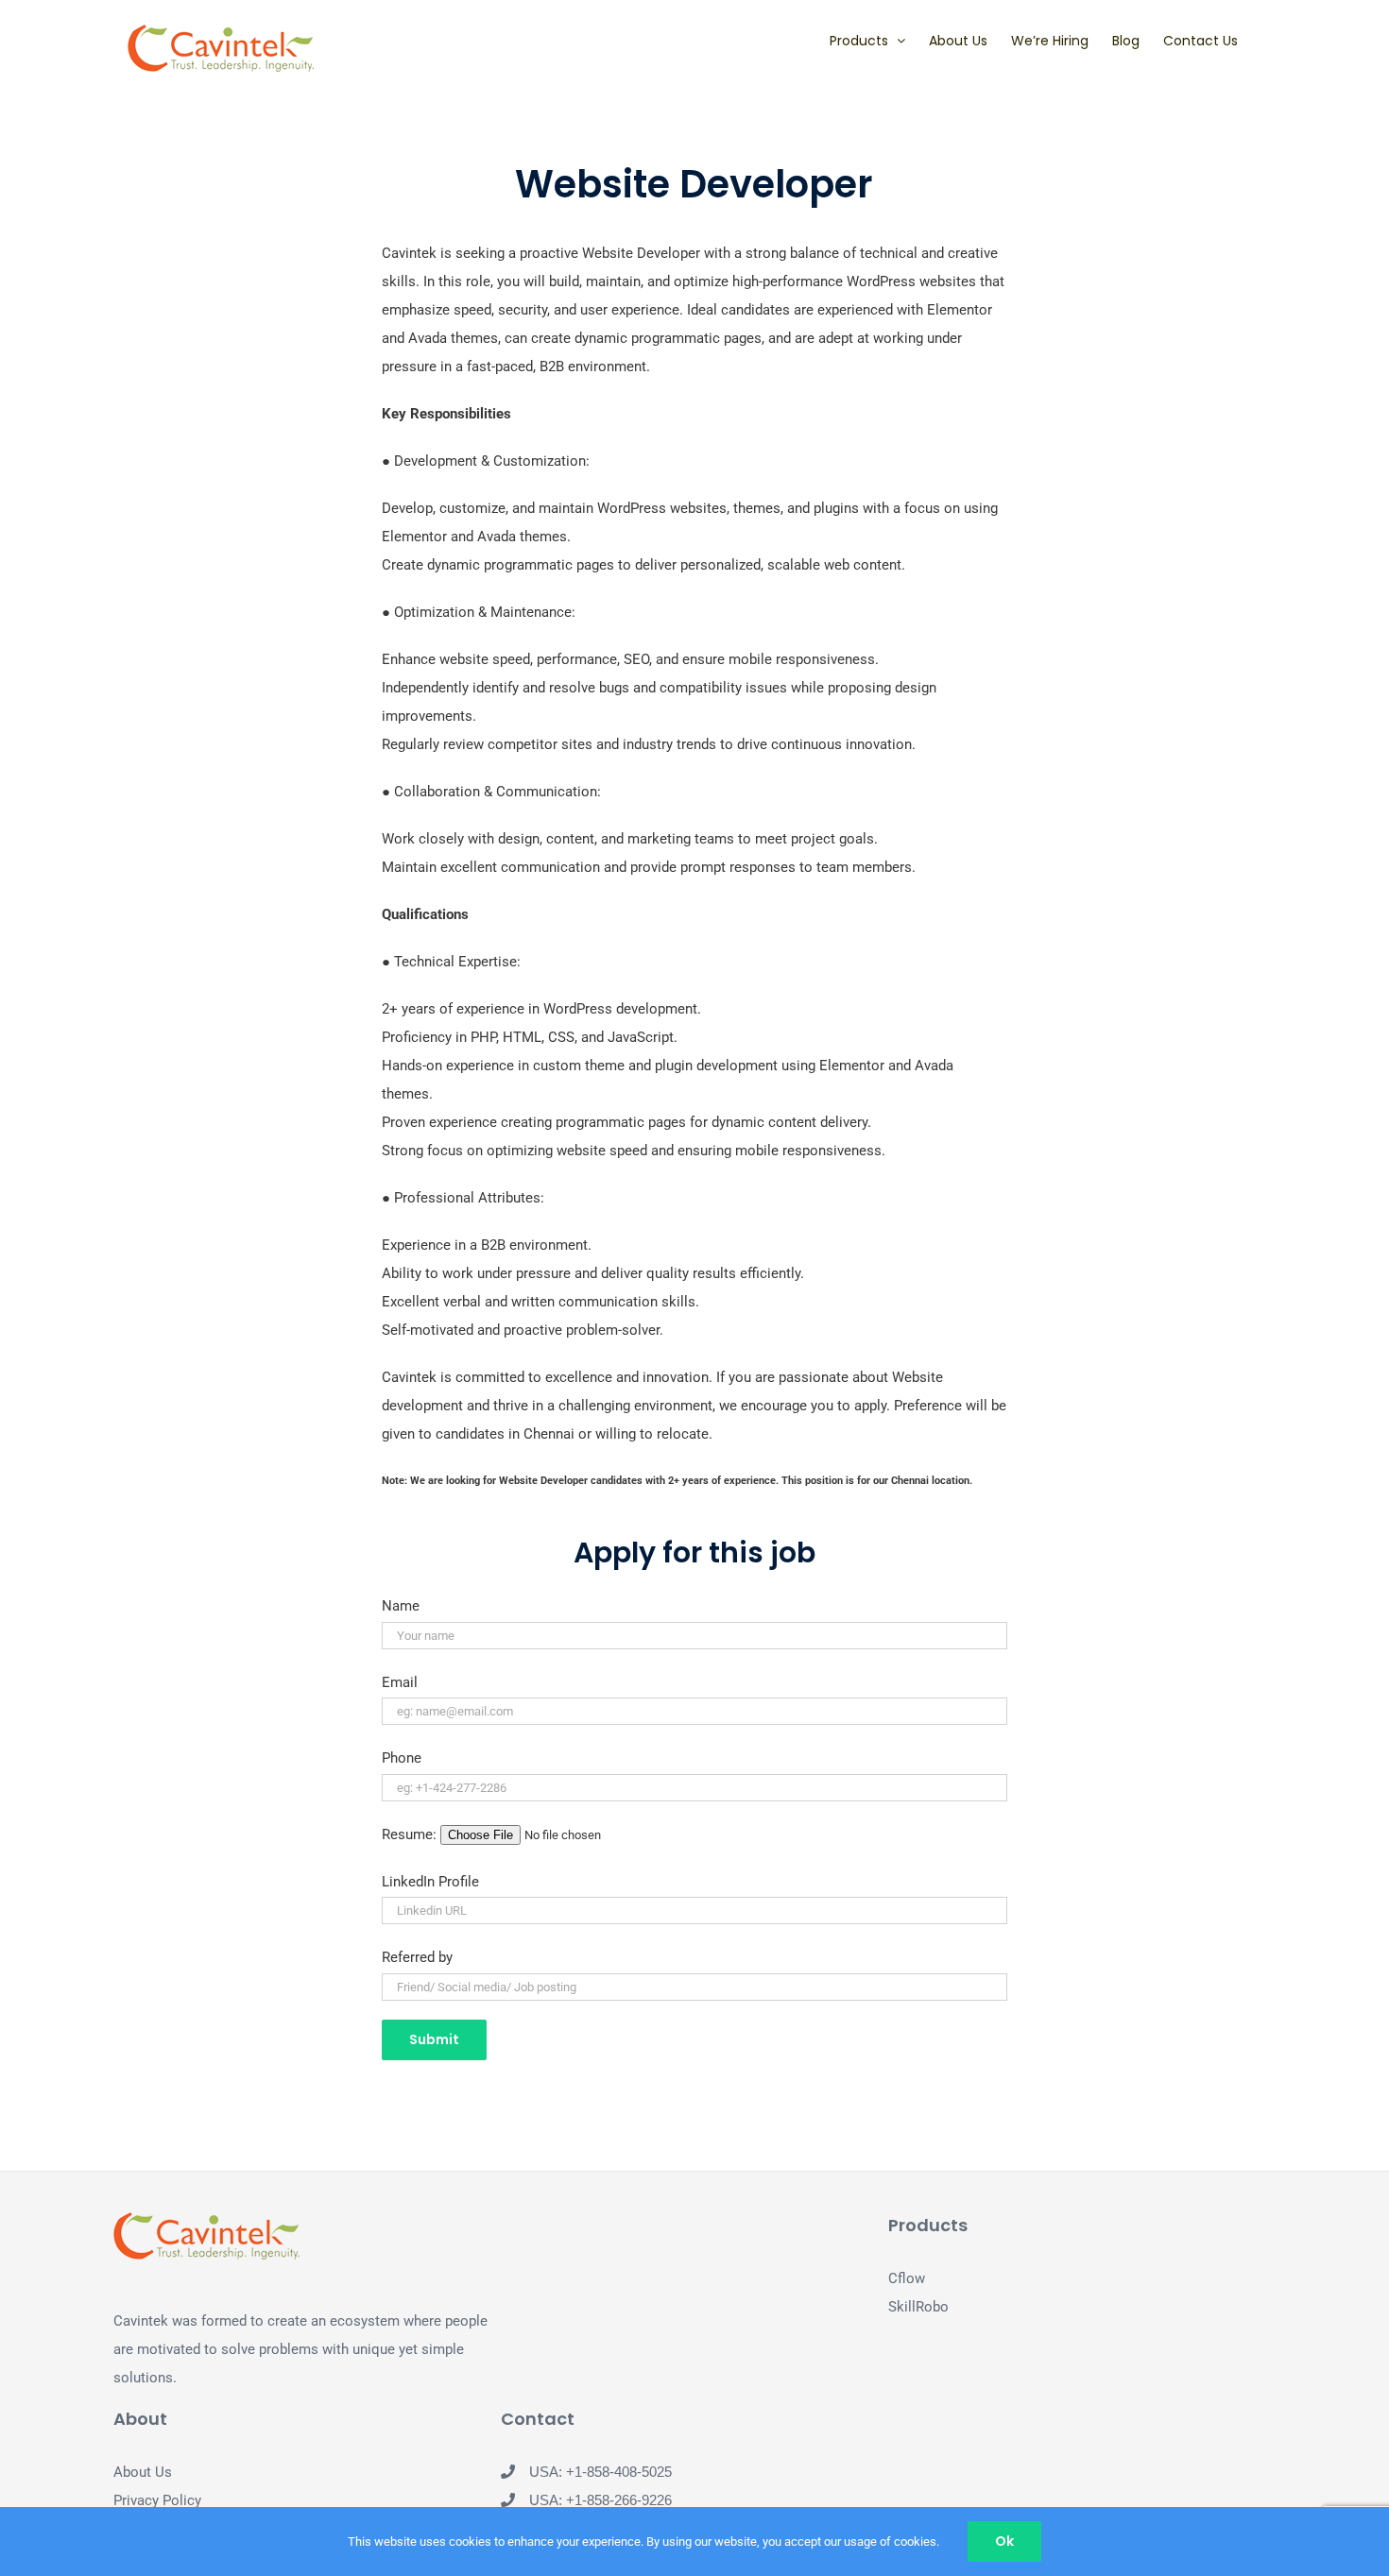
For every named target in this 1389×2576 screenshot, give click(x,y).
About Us (143, 2472)
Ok (1004, 2541)
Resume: (411, 1834)
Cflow (907, 2278)
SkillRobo (918, 2307)
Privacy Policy (157, 2500)
